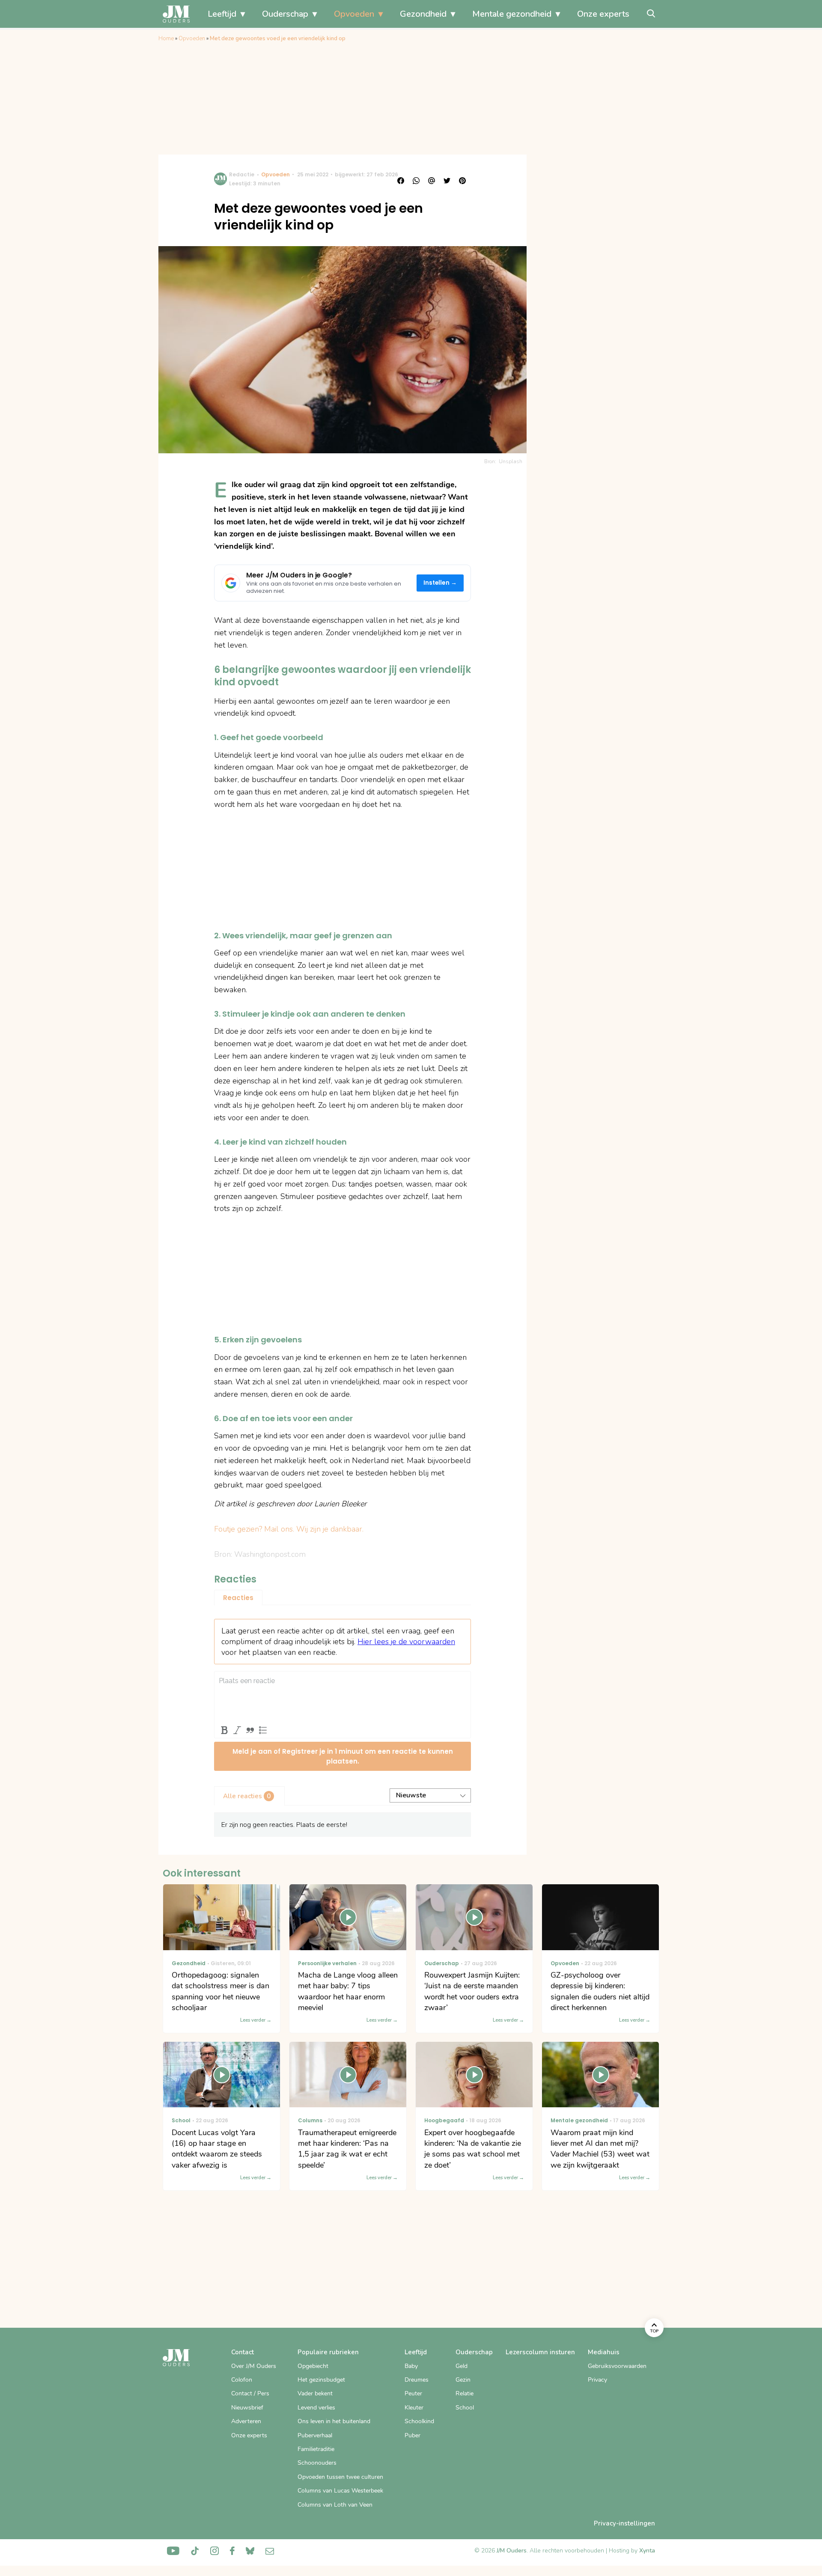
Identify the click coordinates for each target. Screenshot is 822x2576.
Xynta (647, 2551)
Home (166, 39)
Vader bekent (315, 2393)
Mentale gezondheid (512, 14)
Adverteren (246, 2421)
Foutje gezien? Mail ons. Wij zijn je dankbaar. (289, 1529)
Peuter (413, 2393)
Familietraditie (316, 2449)
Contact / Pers (250, 2393)
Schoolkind (419, 2421)
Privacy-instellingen (624, 2523)
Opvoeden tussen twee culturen (340, 2477)
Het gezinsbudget (321, 2380)
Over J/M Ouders (254, 2366)
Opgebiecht (313, 2366)
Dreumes (417, 2380)
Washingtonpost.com (270, 1554)
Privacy (597, 2380)
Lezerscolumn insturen (540, 2352)
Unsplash (511, 461)
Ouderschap (285, 14)
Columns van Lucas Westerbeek (340, 2491)
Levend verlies (316, 2408)
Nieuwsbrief (247, 2408)
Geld (462, 2366)
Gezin (463, 2380)
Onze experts (603, 14)
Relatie (465, 2393)
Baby (411, 2366)
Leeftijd (222, 14)
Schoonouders (317, 2463)
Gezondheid (423, 14)
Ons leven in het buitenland (334, 2421)
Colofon (242, 2380)
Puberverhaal (315, 2435)
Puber (412, 2435)
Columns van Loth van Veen (335, 2505)
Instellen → (440, 583)
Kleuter (414, 2408)
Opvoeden (354, 14)
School (465, 2408)
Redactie (242, 174)
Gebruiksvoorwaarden (617, 2366)
